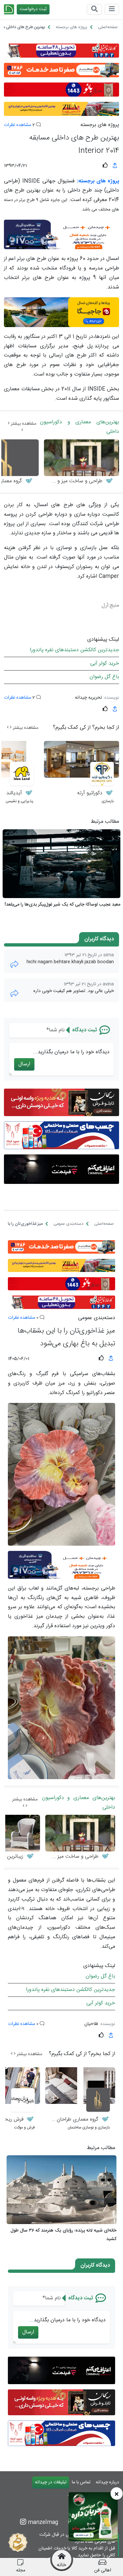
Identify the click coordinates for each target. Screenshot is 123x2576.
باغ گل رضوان (104, 677)
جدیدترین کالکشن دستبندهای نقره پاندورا (74, 650)
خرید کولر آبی (105, 663)
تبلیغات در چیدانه (51, 2482)
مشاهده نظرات (18, 125)
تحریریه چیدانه (88, 698)
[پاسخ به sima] (14, 964)
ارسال (24, 1064)
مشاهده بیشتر (23, 424)
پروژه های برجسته (100, 125)
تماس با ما (81, 2482)
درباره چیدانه (107, 2482)
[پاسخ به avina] (14, 994)
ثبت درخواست (33, 9)
